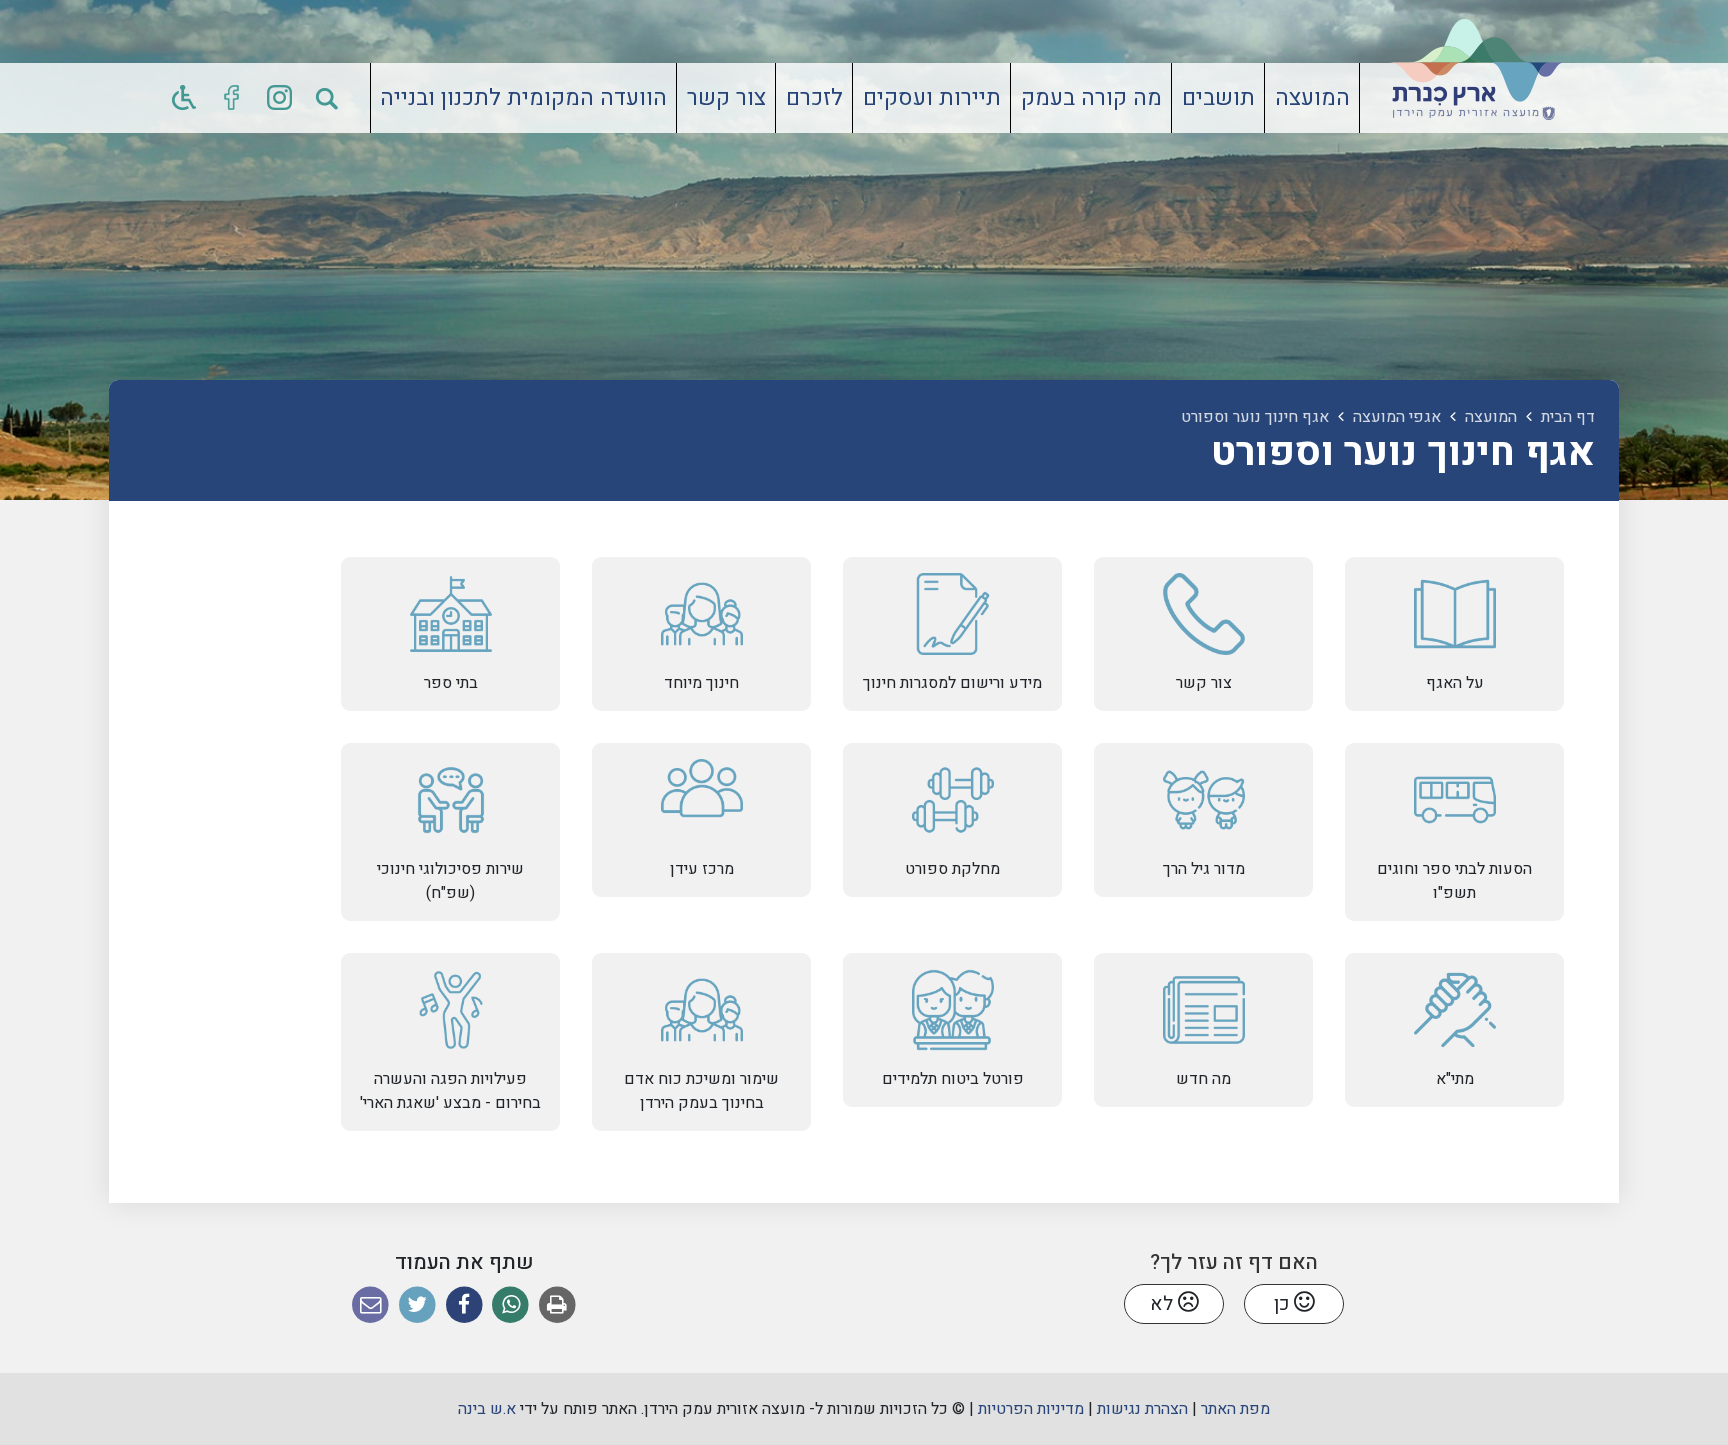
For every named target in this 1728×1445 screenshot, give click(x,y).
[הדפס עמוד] (557, 1305)
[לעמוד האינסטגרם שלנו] (280, 98)
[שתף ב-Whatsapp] (510, 1305)
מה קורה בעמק (1091, 98)
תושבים (1218, 98)
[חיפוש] (328, 98)
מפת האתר (1235, 1409)
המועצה (1312, 98)
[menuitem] (1312, 98)
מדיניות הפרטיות (1031, 1409)
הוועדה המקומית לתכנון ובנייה (523, 98)
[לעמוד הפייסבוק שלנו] (232, 98)
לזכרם (814, 98)
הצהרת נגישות (1142, 1409)
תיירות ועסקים (932, 98)
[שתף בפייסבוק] (464, 1305)
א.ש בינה (487, 1409)
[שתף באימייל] (370, 1305)
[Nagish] (184, 98)
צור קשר (726, 98)
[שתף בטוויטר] (417, 1305)
